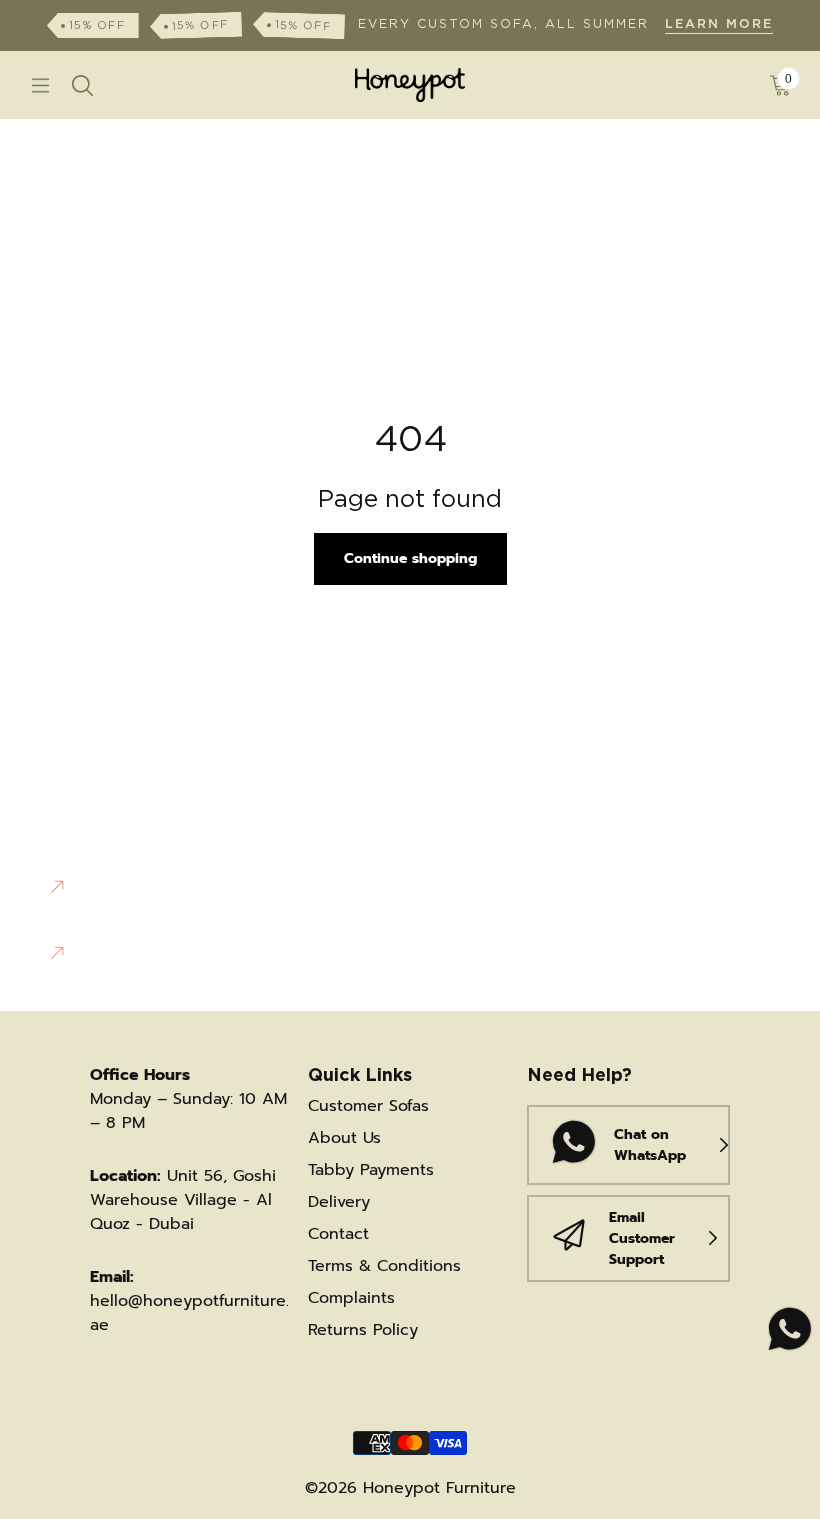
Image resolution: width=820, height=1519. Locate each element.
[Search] (82, 85)
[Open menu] (40, 85)
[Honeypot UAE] (410, 85)
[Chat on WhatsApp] (787, 1329)
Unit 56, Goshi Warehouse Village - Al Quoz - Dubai (183, 1200)
